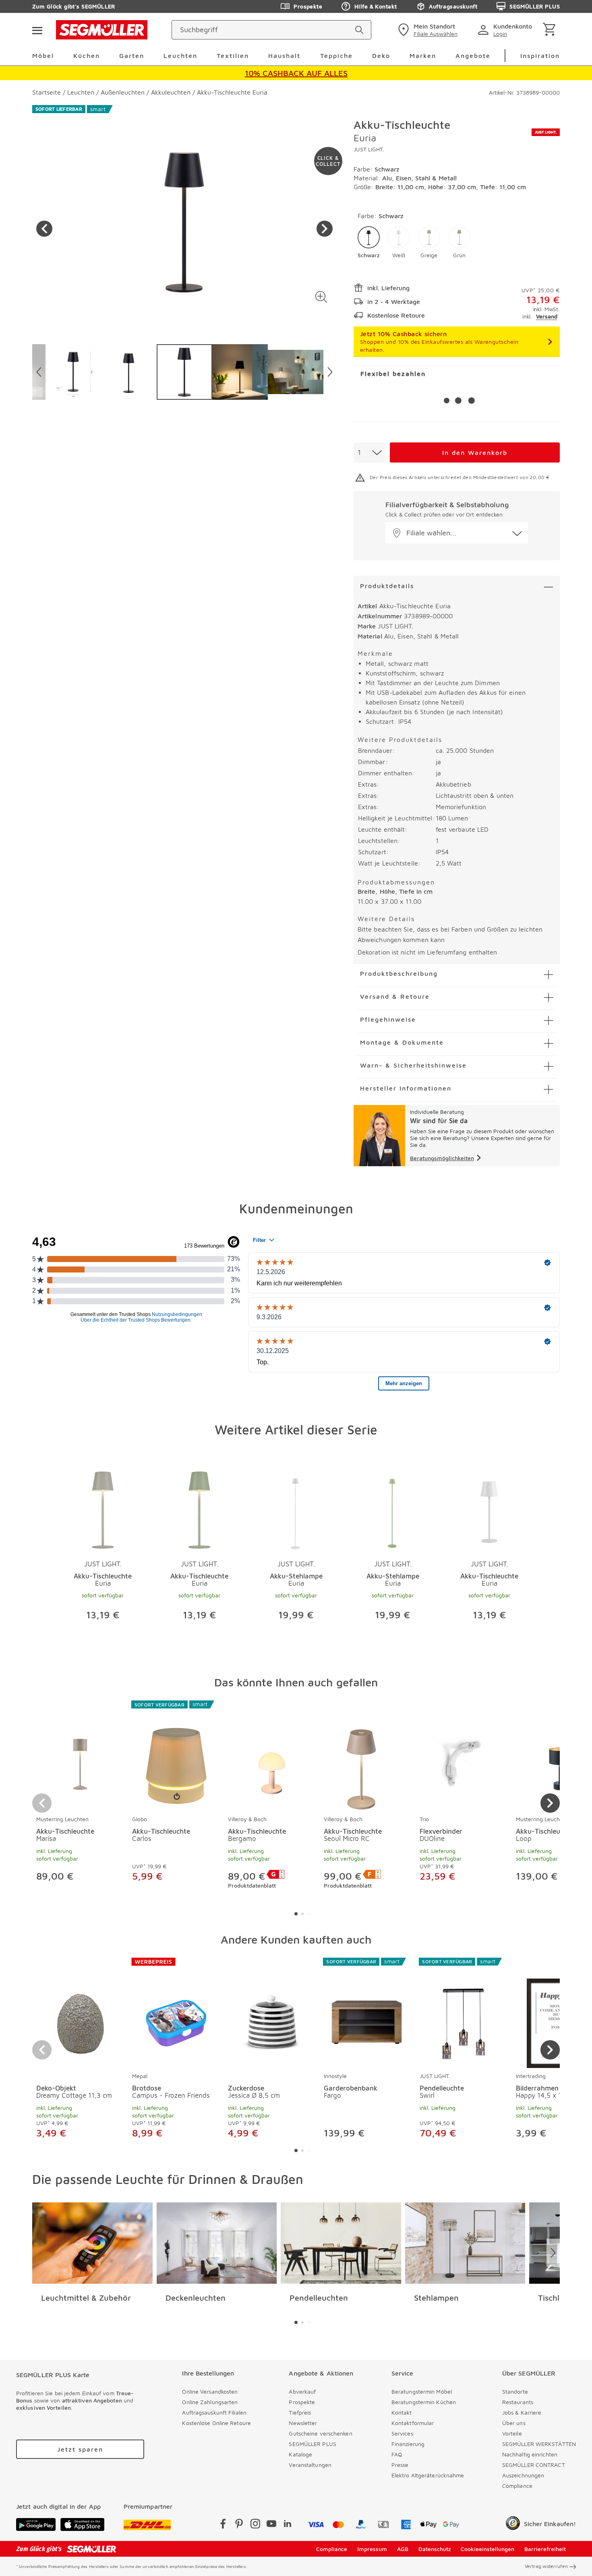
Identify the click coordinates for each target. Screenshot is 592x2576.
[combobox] (370, 452)
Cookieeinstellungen (487, 2549)
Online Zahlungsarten (210, 2402)
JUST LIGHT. (369, 149)
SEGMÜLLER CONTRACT (534, 2465)
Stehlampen (436, 2298)
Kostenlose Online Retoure (216, 2423)
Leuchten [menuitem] (180, 56)
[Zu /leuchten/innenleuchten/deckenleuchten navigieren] (217, 2243)
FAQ (397, 2454)
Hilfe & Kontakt (376, 6)
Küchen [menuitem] (87, 56)
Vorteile (512, 2433)
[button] (322, 297)
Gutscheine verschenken (320, 2433)
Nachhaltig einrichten (530, 2454)
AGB (403, 2549)
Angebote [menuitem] (473, 56)
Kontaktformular (413, 2423)
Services (402, 2433)
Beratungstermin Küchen (424, 2402)
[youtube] (271, 2525)
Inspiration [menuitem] (540, 56)
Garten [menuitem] (132, 56)
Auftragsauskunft (453, 6)
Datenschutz (435, 2549)
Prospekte (308, 6)
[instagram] (255, 2525)
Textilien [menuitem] (233, 56)
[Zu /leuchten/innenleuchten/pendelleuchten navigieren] (341, 2243)
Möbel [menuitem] (43, 56)
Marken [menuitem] (423, 56)
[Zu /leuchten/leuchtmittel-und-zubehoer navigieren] (92, 2243)
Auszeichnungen (523, 2475)
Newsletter (303, 2423)
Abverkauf (302, 2391)
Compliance (517, 2486)
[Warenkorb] (551, 30)
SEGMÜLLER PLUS (535, 6)
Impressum (372, 2549)
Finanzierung (408, 2444)
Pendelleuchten (319, 2298)
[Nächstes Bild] (325, 229)
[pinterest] (239, 2525)
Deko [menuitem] (381, 56)
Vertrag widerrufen (546, 2566)
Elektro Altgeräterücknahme (428, 2475)
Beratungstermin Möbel (422, 2391)
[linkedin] (288, 2525)
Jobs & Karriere (522, 2412)
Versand (547, 316)
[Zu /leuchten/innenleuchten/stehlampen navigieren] (465, 2243)
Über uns (514, 2423)
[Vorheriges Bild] (44, 229)
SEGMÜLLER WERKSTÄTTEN (539, 2444)
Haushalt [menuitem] (284, 56)
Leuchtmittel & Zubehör (86, 2298)
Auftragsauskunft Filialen (214, 2412)
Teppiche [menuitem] (336, 56)
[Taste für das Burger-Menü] (37, 30)
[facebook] (223, 2525)
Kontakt (402, 2412)
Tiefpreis (300, 2412)
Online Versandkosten (210, 2391)
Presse (400, 2465)
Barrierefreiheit (545, 2549)
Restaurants (518, 2402)
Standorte (515, 2391)
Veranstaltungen (310, 2465)
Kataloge (300, 2454)
